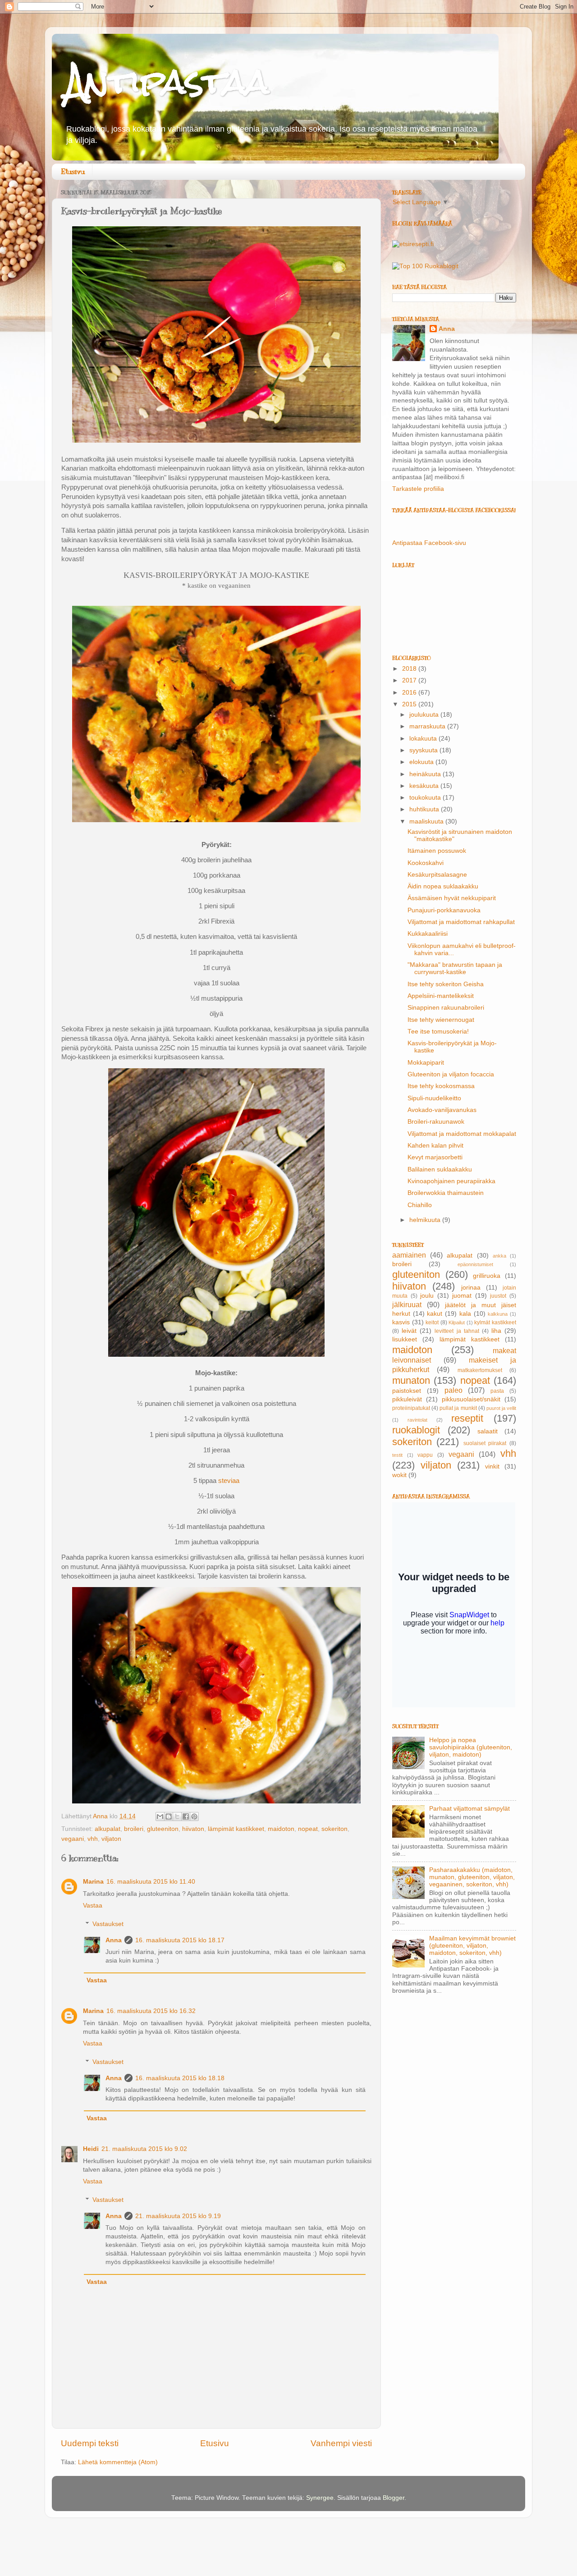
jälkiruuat (407, 1304)
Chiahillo (420, 1205)
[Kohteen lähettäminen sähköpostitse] (160, 1816)
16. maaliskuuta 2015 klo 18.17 (180, 1940)
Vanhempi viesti (341, 2443)
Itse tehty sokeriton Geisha (446, 984)
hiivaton (193, 1829)
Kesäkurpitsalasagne (437, 875)
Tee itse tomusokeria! (438, 1032)
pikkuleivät (407, 1399)
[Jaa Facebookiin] (186, 1816)
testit (397, 1455)
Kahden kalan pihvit (435, 1146)
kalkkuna (498, 1314)
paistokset (407, 1391)
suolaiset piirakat (485, 1443)
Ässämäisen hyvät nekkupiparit (452, 898)
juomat (462, 1296)
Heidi (91, 2149)
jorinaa (471, 1288)
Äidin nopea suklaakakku (443, 886)
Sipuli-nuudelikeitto (434, 1098)
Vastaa (93, 1906)
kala (465, 1314)
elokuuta (422, 762)
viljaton (111, 1839)
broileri (134, 1829)
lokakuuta (424, 739)
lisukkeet (405, 1339)
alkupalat (108, 1829)
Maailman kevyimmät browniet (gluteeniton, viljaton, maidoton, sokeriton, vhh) (472, 1946)
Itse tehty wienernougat (441, 1020)
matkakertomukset (480, 1370)
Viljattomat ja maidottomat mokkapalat (462, 1134)
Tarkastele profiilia (418, 489)
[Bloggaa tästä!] (169, 1816)
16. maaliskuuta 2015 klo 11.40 (151, 1882)
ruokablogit (416, 1430)
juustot (498, 1296)
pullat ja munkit (458, 1408)
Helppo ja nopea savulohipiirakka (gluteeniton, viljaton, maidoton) (471, 1747)
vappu (425, 1455)
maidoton (281, 1829)
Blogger (394, 2498)
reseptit (467, 1418)
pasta (497, 1391)
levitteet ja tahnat (457, 1331)
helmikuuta (426, 1220)
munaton (411, 1380)
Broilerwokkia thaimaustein (446, 1193)
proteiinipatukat (411, 1408)
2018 (410, 669)
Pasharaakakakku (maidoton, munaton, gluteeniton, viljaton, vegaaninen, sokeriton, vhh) (472, 1877)
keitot (432, 1322)
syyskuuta (424, 750)
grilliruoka (487, 1276)
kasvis (401, 1322)
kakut (435, 1314)
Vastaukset (108, 1924)
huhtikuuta (425, 809)
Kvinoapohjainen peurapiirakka (451, 1181)
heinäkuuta (426, 774)
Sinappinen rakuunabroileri (446, 1008)
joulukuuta (425, 715)
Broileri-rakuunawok (436, 1122)
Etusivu (73, 172)
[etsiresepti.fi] (413, 244)
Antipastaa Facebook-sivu (429, 543)
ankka (499, 1256)
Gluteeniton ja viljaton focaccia (451, 1074)
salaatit (488, 1431)
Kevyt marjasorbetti (435, 1157)
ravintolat (417, 1420)
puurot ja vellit (501, 1408)
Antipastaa (167, 81)
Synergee (320, 2498)
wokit (399, 1475)
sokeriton (334, 1829)
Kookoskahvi (426, 863)
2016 (410, 693)
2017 (410, 680)
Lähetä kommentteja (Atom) (118, 2462)
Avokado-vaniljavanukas (442, 1110)
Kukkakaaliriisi (428, 934)
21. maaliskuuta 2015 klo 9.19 (178, 2216)
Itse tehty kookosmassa (441, 1086)
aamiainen (409, 1255)
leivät (409, 1331)
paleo (453, 1390)
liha (496, 1331)
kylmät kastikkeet (495, 1322)
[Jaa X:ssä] (177, 1816)
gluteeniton (163, 1829)
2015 (410, 704)
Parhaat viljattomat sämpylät (469, 1809)
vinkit (492, 1466)
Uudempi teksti (90, 2443)
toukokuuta (426, 798)
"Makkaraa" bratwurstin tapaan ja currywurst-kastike (455, 968)
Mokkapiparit (426, 1063)
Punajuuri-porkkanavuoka (444, 910)
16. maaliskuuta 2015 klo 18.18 (180, 2078)
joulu (427, 1296)
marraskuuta (428, 726)
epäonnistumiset (475, 1264)
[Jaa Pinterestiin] (194, 1816)
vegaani (73, 1839)
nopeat (308, 1829)
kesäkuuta (425, 786)
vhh (93, 1839)
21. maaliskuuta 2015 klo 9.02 (144, 2149)
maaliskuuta (427, 821)
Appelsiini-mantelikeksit (441, 996)
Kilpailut (457, 1322)
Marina (93, 1882)
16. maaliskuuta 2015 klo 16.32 (151, 2011)
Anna (114, 1940)
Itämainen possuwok (437, 851)
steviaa (229, 1481)
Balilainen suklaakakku (440, 1169)
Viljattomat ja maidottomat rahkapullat (461, 922)
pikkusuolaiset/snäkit (471, 1399)
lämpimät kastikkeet (236, 1829)
